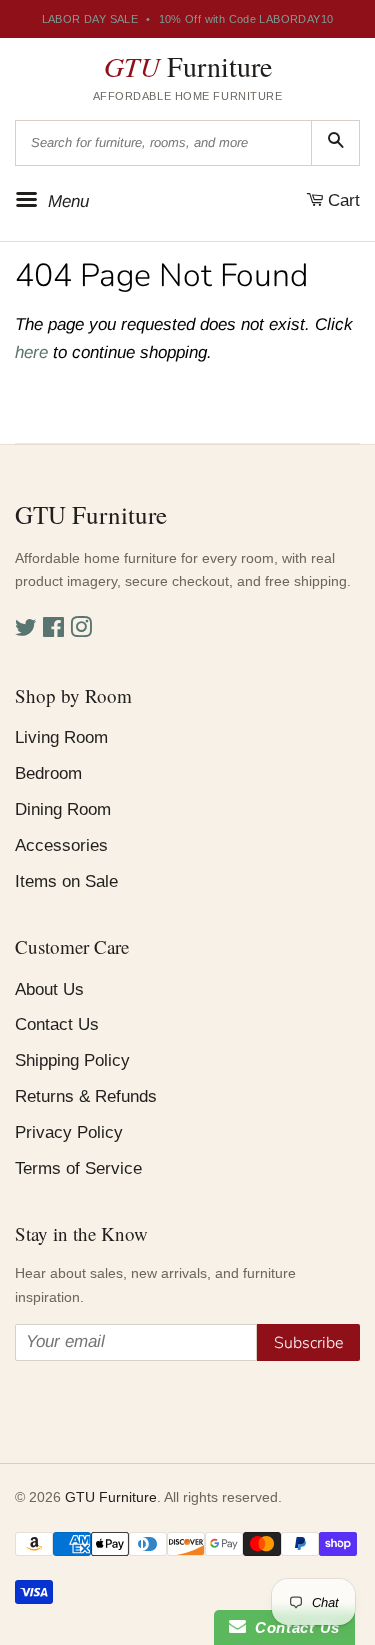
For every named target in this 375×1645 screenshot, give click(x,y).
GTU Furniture (111, 1497)
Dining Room (63, 809)
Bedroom (48, 773)
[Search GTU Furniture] (335, 143)
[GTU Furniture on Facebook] (53, 630)
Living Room (61, 737)
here (31, 352)
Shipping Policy (72, 1060)
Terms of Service (78, 1168)
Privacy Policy (69, 1132)
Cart (341, 200)
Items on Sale (66, 881)
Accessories (61, 845)
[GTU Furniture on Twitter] (26, 630)
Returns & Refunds (86, 1096)
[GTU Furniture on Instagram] (81, 630)
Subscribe (308, 1343)
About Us (49, 989)
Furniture (188, 66)
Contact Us (57, 1024)
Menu (66, 200)
